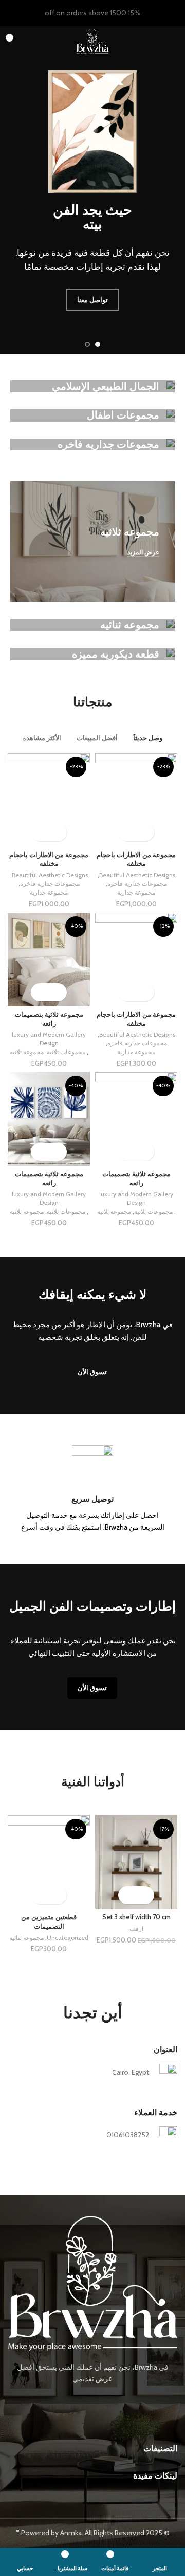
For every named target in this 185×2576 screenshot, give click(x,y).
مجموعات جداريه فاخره (137, 884)
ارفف (136, 1928)
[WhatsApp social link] (78, 2403)
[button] (145, 1895)
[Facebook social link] (108, 2403)
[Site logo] (93, 41)
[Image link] (92, 2283)
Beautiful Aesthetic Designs (137, 875)
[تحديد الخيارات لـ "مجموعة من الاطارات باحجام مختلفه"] (145, 832)
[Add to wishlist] (127, 832)
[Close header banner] (13, 13)
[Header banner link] (108, 13)
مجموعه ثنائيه (26, 1938)
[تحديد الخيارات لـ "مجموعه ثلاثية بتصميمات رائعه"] (58, 992)
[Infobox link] (92, 1489)
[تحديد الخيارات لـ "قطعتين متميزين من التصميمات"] (58, 1895)
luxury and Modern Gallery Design (49, 1039)
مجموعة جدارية (136, 892)
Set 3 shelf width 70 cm (136, 1917)
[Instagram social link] (93, 2403)
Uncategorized (68, 1938)
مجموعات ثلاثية (66, 1052)
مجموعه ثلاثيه (27, 1052)
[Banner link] (92, 386)
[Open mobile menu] (173, 42)
